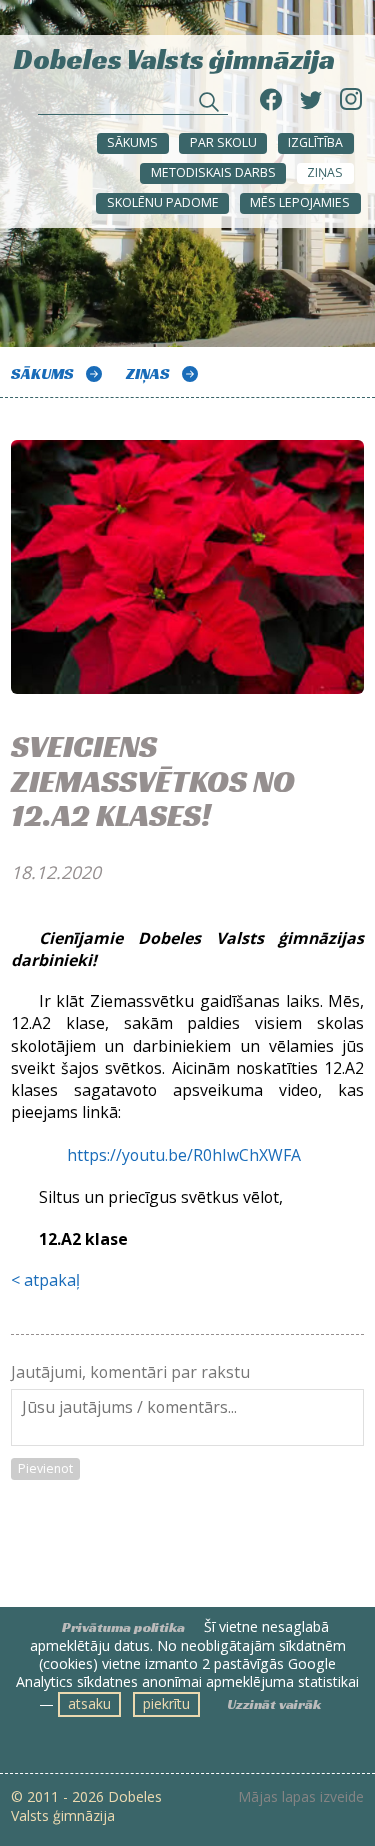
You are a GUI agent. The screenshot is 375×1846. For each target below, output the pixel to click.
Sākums (132, 142)
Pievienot (45, 1468)
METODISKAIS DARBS (213, 172)
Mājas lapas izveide (301, 1797)
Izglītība (315, 142)
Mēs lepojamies (300, 202)
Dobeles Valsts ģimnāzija (174, 58)
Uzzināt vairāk (274, 1704)
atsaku (89, 1703)
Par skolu (223, 142)
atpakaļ (52, 1280)
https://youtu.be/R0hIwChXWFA (186, 1155)
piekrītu (166, 1703)
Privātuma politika (123, 1627)
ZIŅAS (325, 172)
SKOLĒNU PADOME (163, 202)
